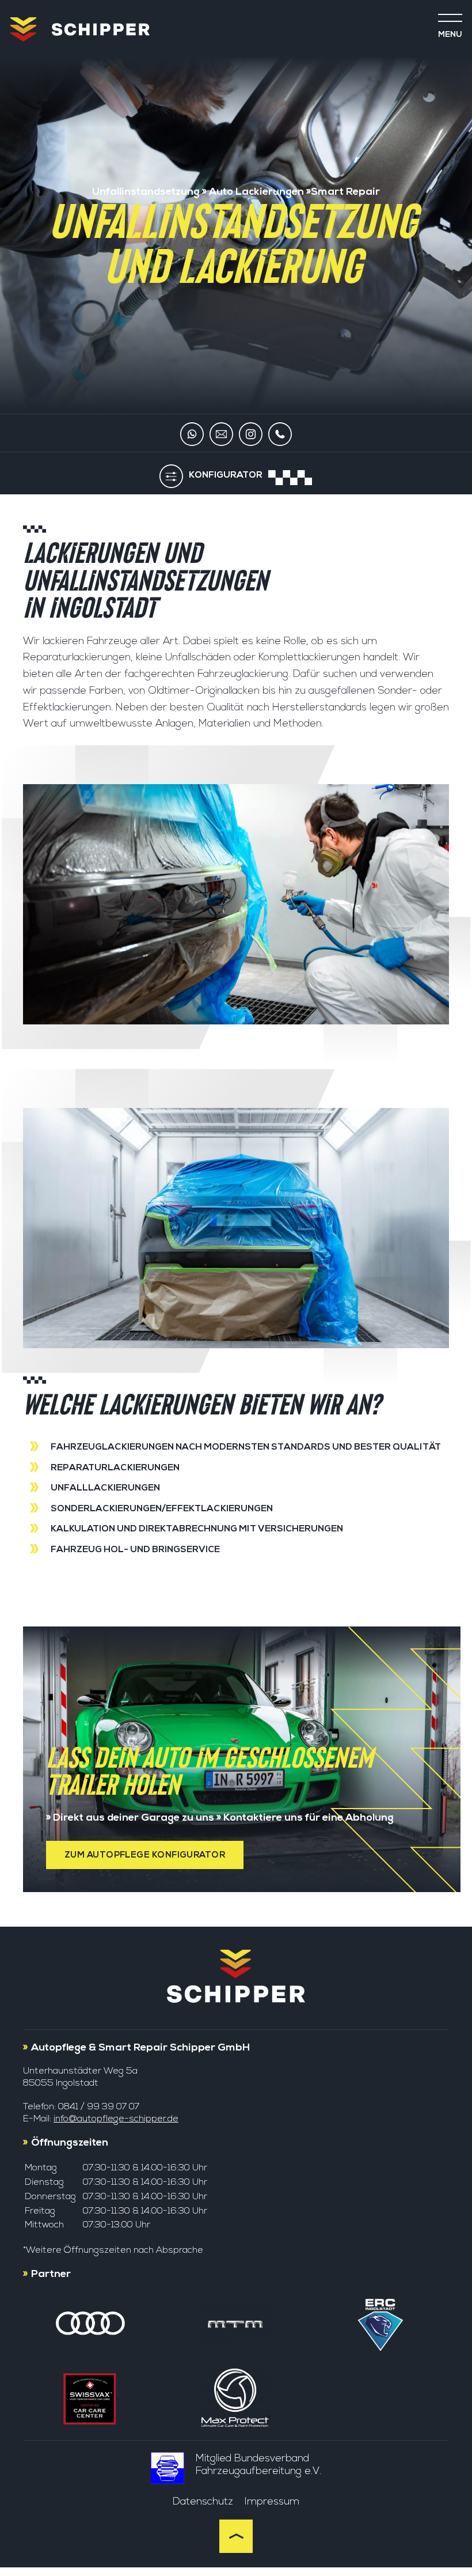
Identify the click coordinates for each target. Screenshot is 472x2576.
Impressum (272, 2501)
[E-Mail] (221, 436)
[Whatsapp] (192, 436)
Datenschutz (203, 2501)
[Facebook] (251, 436)
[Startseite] (23, 31)
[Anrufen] (280, 436)
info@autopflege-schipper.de (116, 2119)
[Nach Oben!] (236, 2550)
